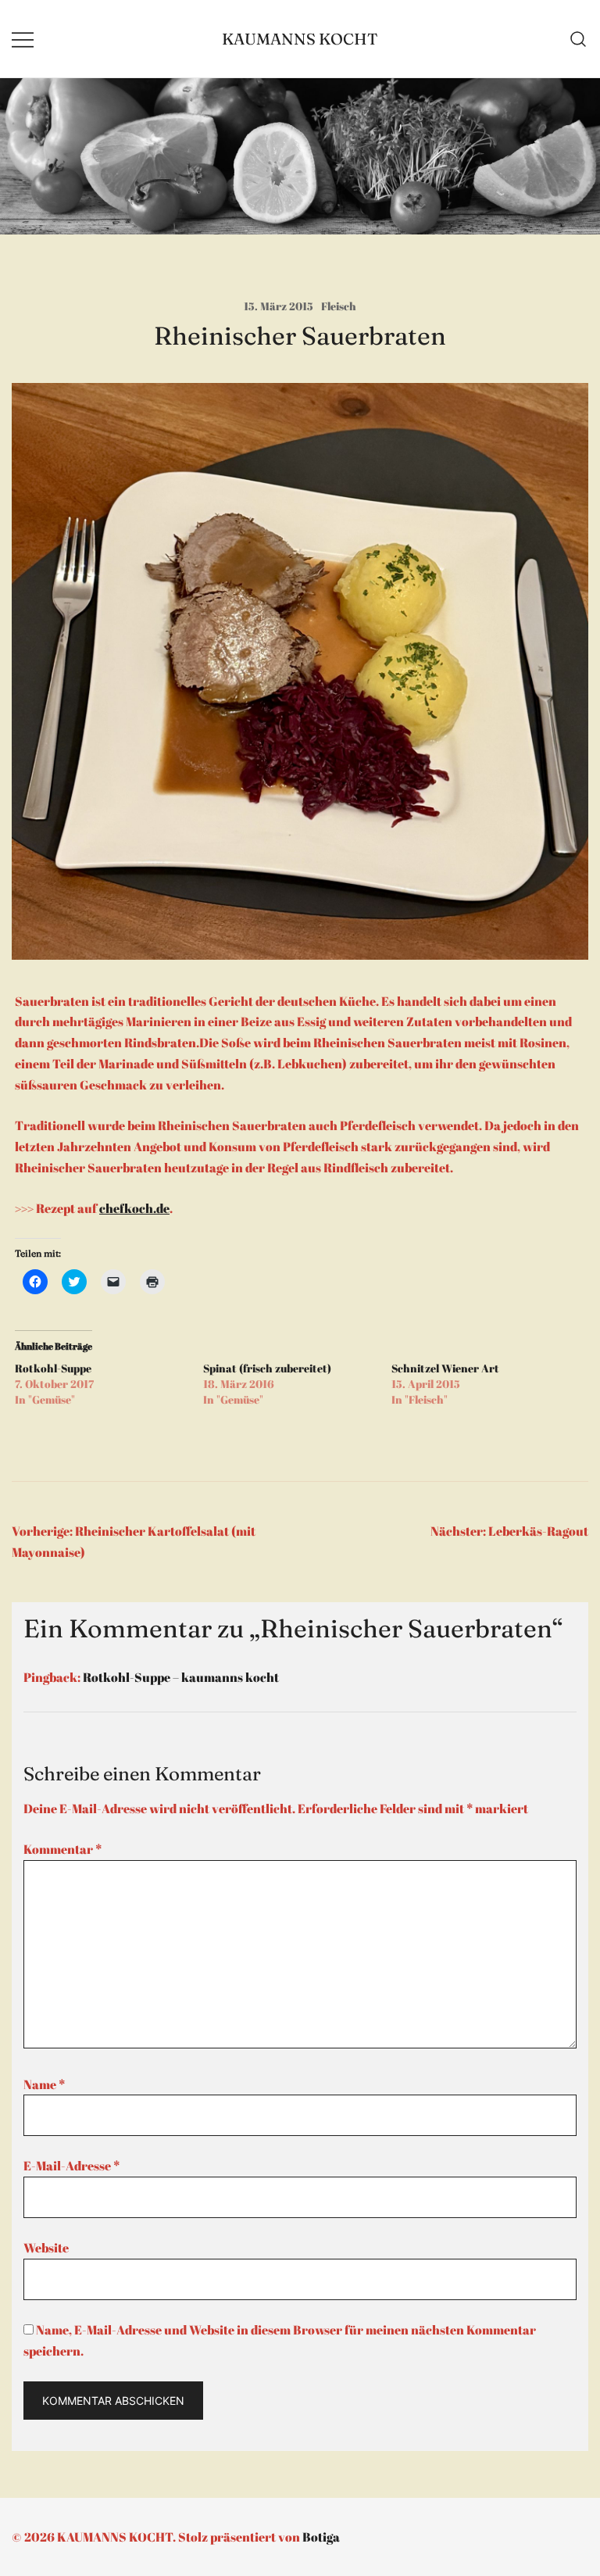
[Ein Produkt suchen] (579, 39)
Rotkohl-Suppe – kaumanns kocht (181, 1677)
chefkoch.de (134, 1208)
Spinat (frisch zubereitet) (267, 1368)
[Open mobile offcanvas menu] (23, 39)
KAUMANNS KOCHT (300, 39)
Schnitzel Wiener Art (445, 1368)
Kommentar (62, 1849)
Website (46, 2248)
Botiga (321, 2537)
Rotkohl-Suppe (53, 1368)
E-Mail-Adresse (71, 2166)
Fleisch (339, 306)
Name (44, 2084)
